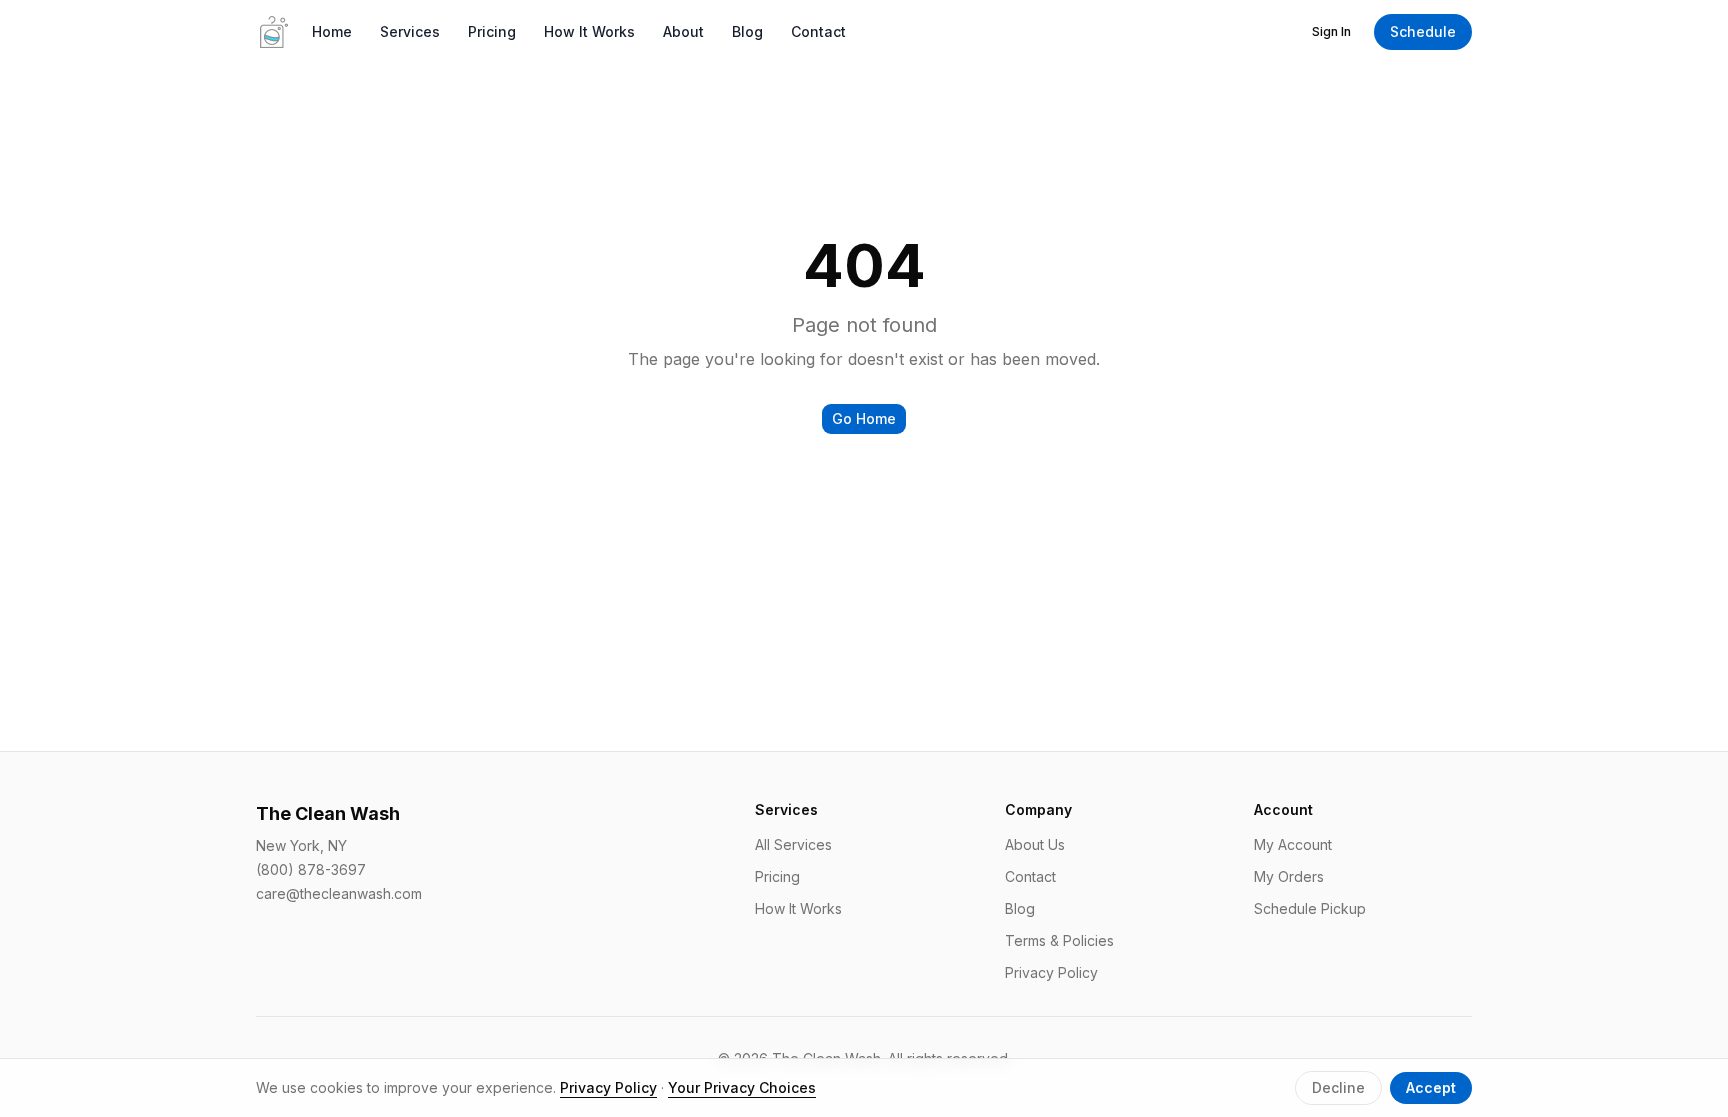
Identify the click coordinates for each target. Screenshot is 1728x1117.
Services (410, 31)
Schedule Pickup (1310, 908)
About (683, 31)
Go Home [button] (864, 418)
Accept (1431, 1087)
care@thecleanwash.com (339, 893)
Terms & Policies (1059, 940)
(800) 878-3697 (311, 869)
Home (332, 31)
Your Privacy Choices (742, 1087)
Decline (1338, 1087)
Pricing (492, 31)
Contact (818, 31)
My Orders (1289, 876)
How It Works (589, 31)
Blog (747, 31)
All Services (793, 844)
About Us (1035, 844)
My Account (1293, 844)
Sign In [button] (1331, 31)
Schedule (1423, 31)
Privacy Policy (1051, 972)
